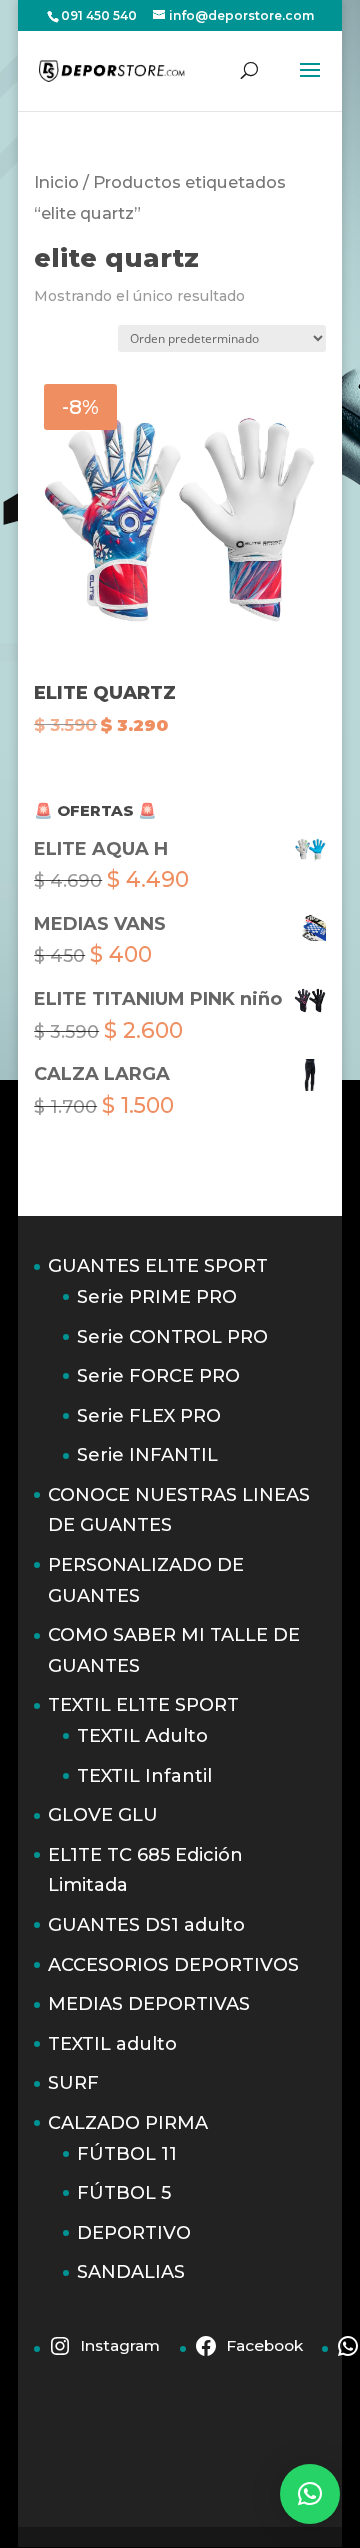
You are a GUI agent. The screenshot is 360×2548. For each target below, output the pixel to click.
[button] (310, 2494)
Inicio (56, 182)
